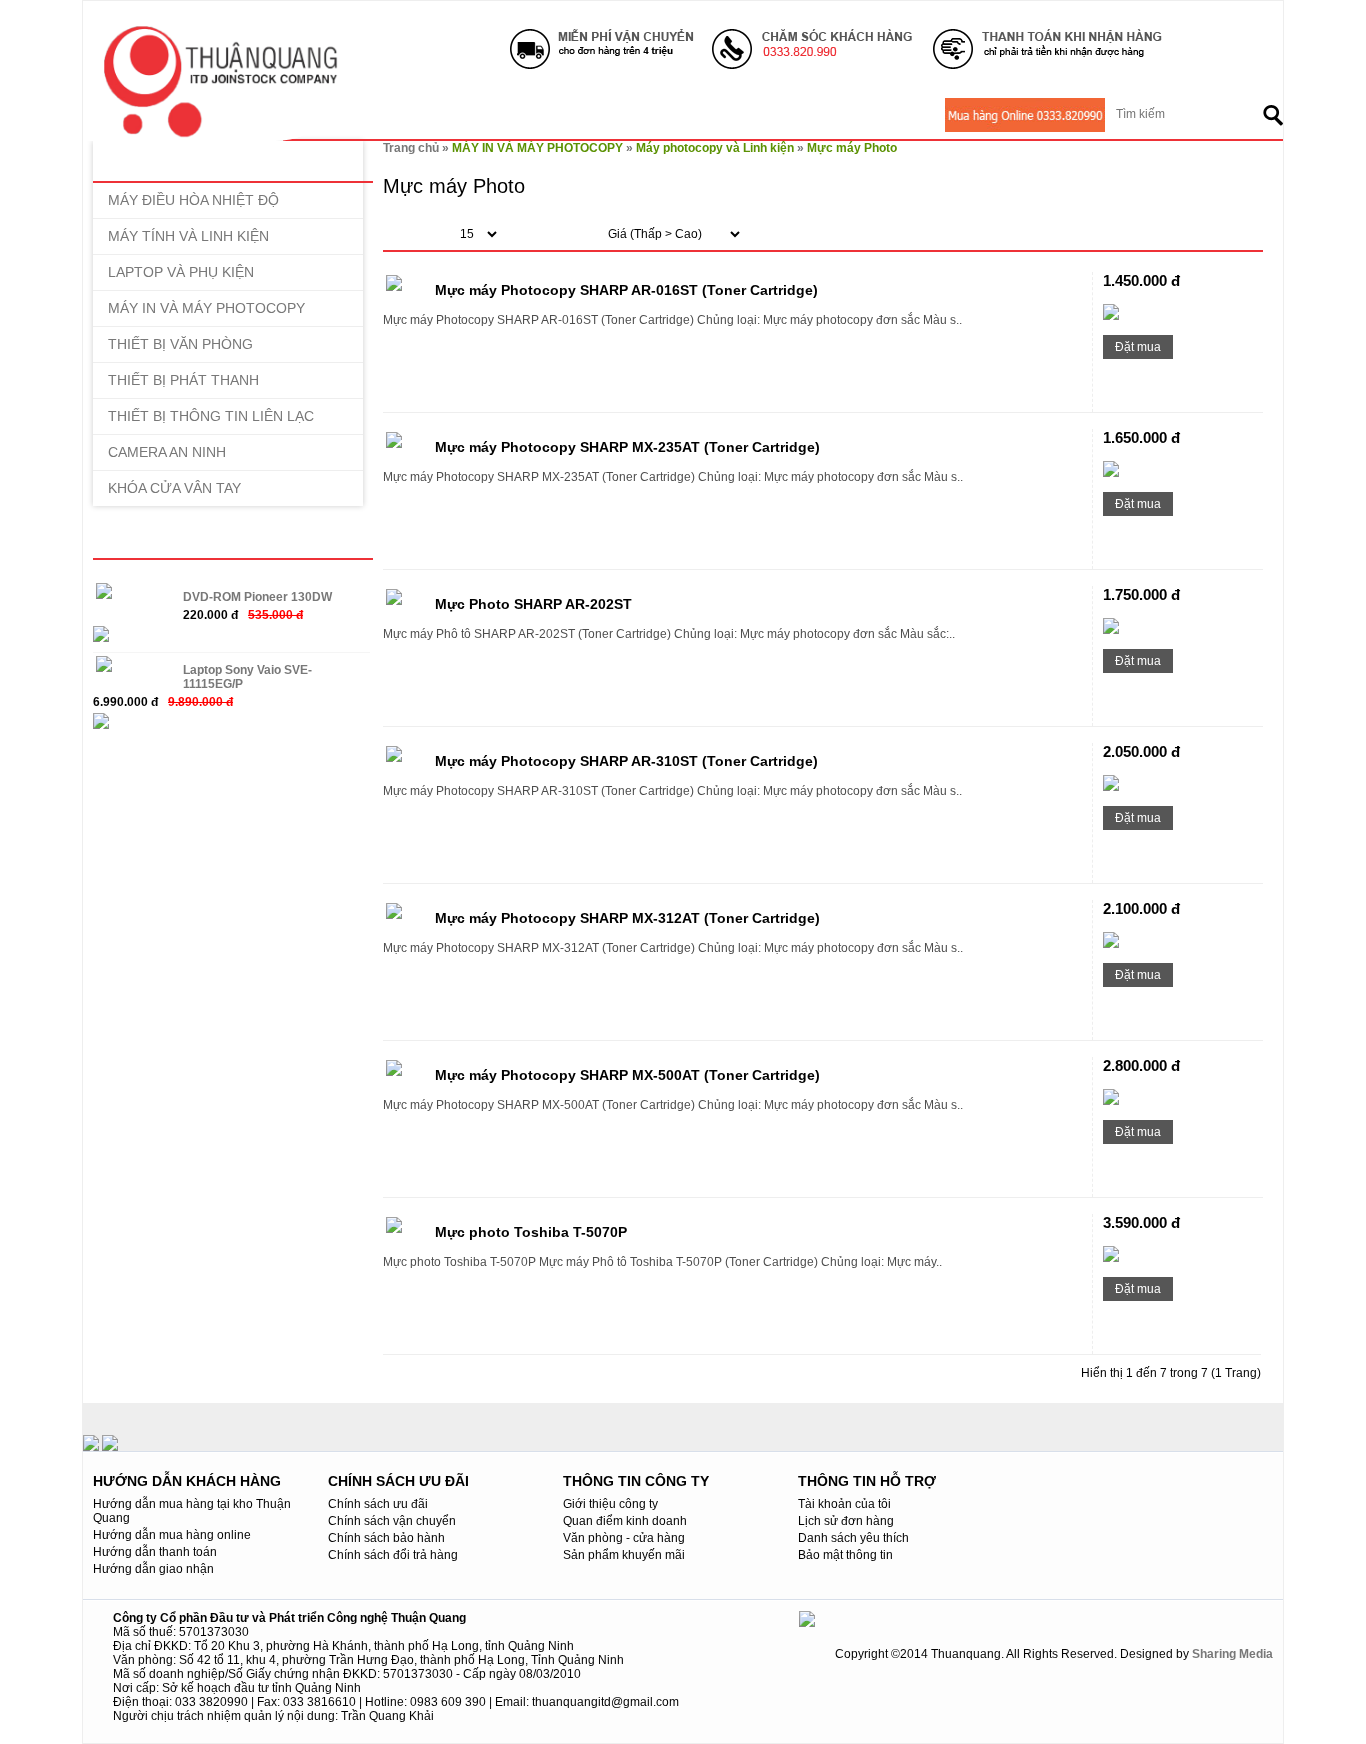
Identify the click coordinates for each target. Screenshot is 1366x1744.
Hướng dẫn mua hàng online (172, 1535)
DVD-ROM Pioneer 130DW (257, 597)
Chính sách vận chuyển (392, 1521)
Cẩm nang (814, 116)
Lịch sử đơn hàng (846, 1521)
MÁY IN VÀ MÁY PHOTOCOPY (206, 308)
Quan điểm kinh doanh (625, 1521)
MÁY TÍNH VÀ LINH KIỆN (188, 236)
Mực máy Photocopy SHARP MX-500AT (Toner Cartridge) (627, 1075)
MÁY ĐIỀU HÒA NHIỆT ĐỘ (193, 200)
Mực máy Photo (852, 148)
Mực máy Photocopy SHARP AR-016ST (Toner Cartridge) (626, 290)
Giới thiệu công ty (610, 1504)
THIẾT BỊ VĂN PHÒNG (180, 344)
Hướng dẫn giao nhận (153, 1569)
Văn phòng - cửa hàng (624, 1538)
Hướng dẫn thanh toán (155, 1552)
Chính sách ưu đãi (378, 1504)
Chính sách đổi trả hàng (393, 1555)
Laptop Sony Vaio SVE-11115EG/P (247, 677)
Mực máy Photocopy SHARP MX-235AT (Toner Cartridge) (627, 447)
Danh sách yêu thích (853, 1538)
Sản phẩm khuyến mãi (624, 1555)
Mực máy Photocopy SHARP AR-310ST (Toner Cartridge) (626, 761)
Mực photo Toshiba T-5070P (531, 1232)
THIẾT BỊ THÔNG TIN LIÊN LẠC (211, 416)
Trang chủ (411, 148)
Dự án (729, 116)
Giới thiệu (382, 116)
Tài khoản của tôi (844, 1504)
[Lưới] (1206, 235)
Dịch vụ (571, 116)
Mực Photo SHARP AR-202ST (533, 604)
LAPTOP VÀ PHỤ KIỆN (181, 272)
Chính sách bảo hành (386, 1538)
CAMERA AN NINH (167, 452)
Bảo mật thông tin (845, 1555)
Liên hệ (904, 116)
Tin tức (653, 116)
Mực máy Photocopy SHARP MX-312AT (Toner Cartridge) (627, 918)
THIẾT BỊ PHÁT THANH (183, 380)
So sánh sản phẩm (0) (819, 235)
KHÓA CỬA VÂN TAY (174, 488)
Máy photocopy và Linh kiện (715, 148)
